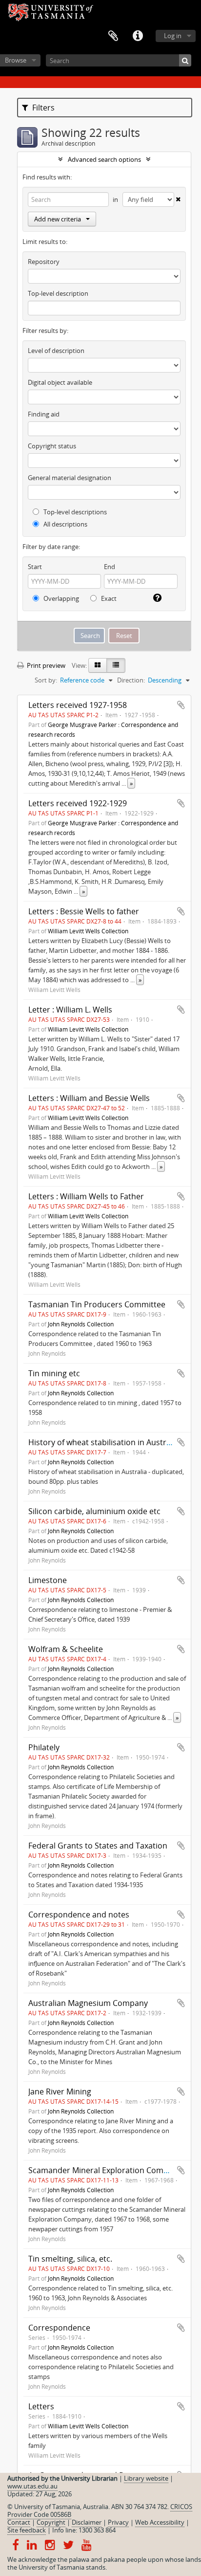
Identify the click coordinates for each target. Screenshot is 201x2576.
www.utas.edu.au (32, 2486)
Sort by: (46, 680)
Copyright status (52, 446)
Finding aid (44, 414)
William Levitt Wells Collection (88, 931)
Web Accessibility (160, 2522)
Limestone (48, 1580)
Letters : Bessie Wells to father (84, 911)
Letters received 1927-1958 (78, 705)
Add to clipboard (181, 705)
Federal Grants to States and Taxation (98, 1846)
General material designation (70, 478)
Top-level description (58, 293)
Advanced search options (104, 159)
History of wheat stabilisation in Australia (104, 1442)
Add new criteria (58, 219)
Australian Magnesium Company (88, 2003)
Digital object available (60, 382)
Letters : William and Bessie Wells (89, 1098)
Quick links (138, 36)
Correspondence (59, 2328)
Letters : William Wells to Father (86, 1196)
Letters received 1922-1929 (78, 803)
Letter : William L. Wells (70, 1010)
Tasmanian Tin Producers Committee (97, 1304)
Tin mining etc (54, 1373)
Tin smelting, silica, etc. (70, 2259)
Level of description (56, 351)
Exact (108, 598)
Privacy (118, 2522)
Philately (44, 1747)
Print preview (45, 665)
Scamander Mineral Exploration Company (105, 2170)
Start (35, 567)
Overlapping (60, 598)
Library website (146, 2478)
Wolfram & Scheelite (66, 1649)
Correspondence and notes (79, 1915)
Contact (19, 2522)
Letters (41, 2406)
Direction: (131, 680)
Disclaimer (87, 2522)
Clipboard (113, 36)
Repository (44, 262)
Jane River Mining (60, 2092)
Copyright (51, 2522)
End (110, 567)
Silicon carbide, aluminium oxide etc (94, 1511)
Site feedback (27, 2530)
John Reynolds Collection (81, 1324)
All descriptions (65, 524)
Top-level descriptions (74, 512)
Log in (173, 36)
